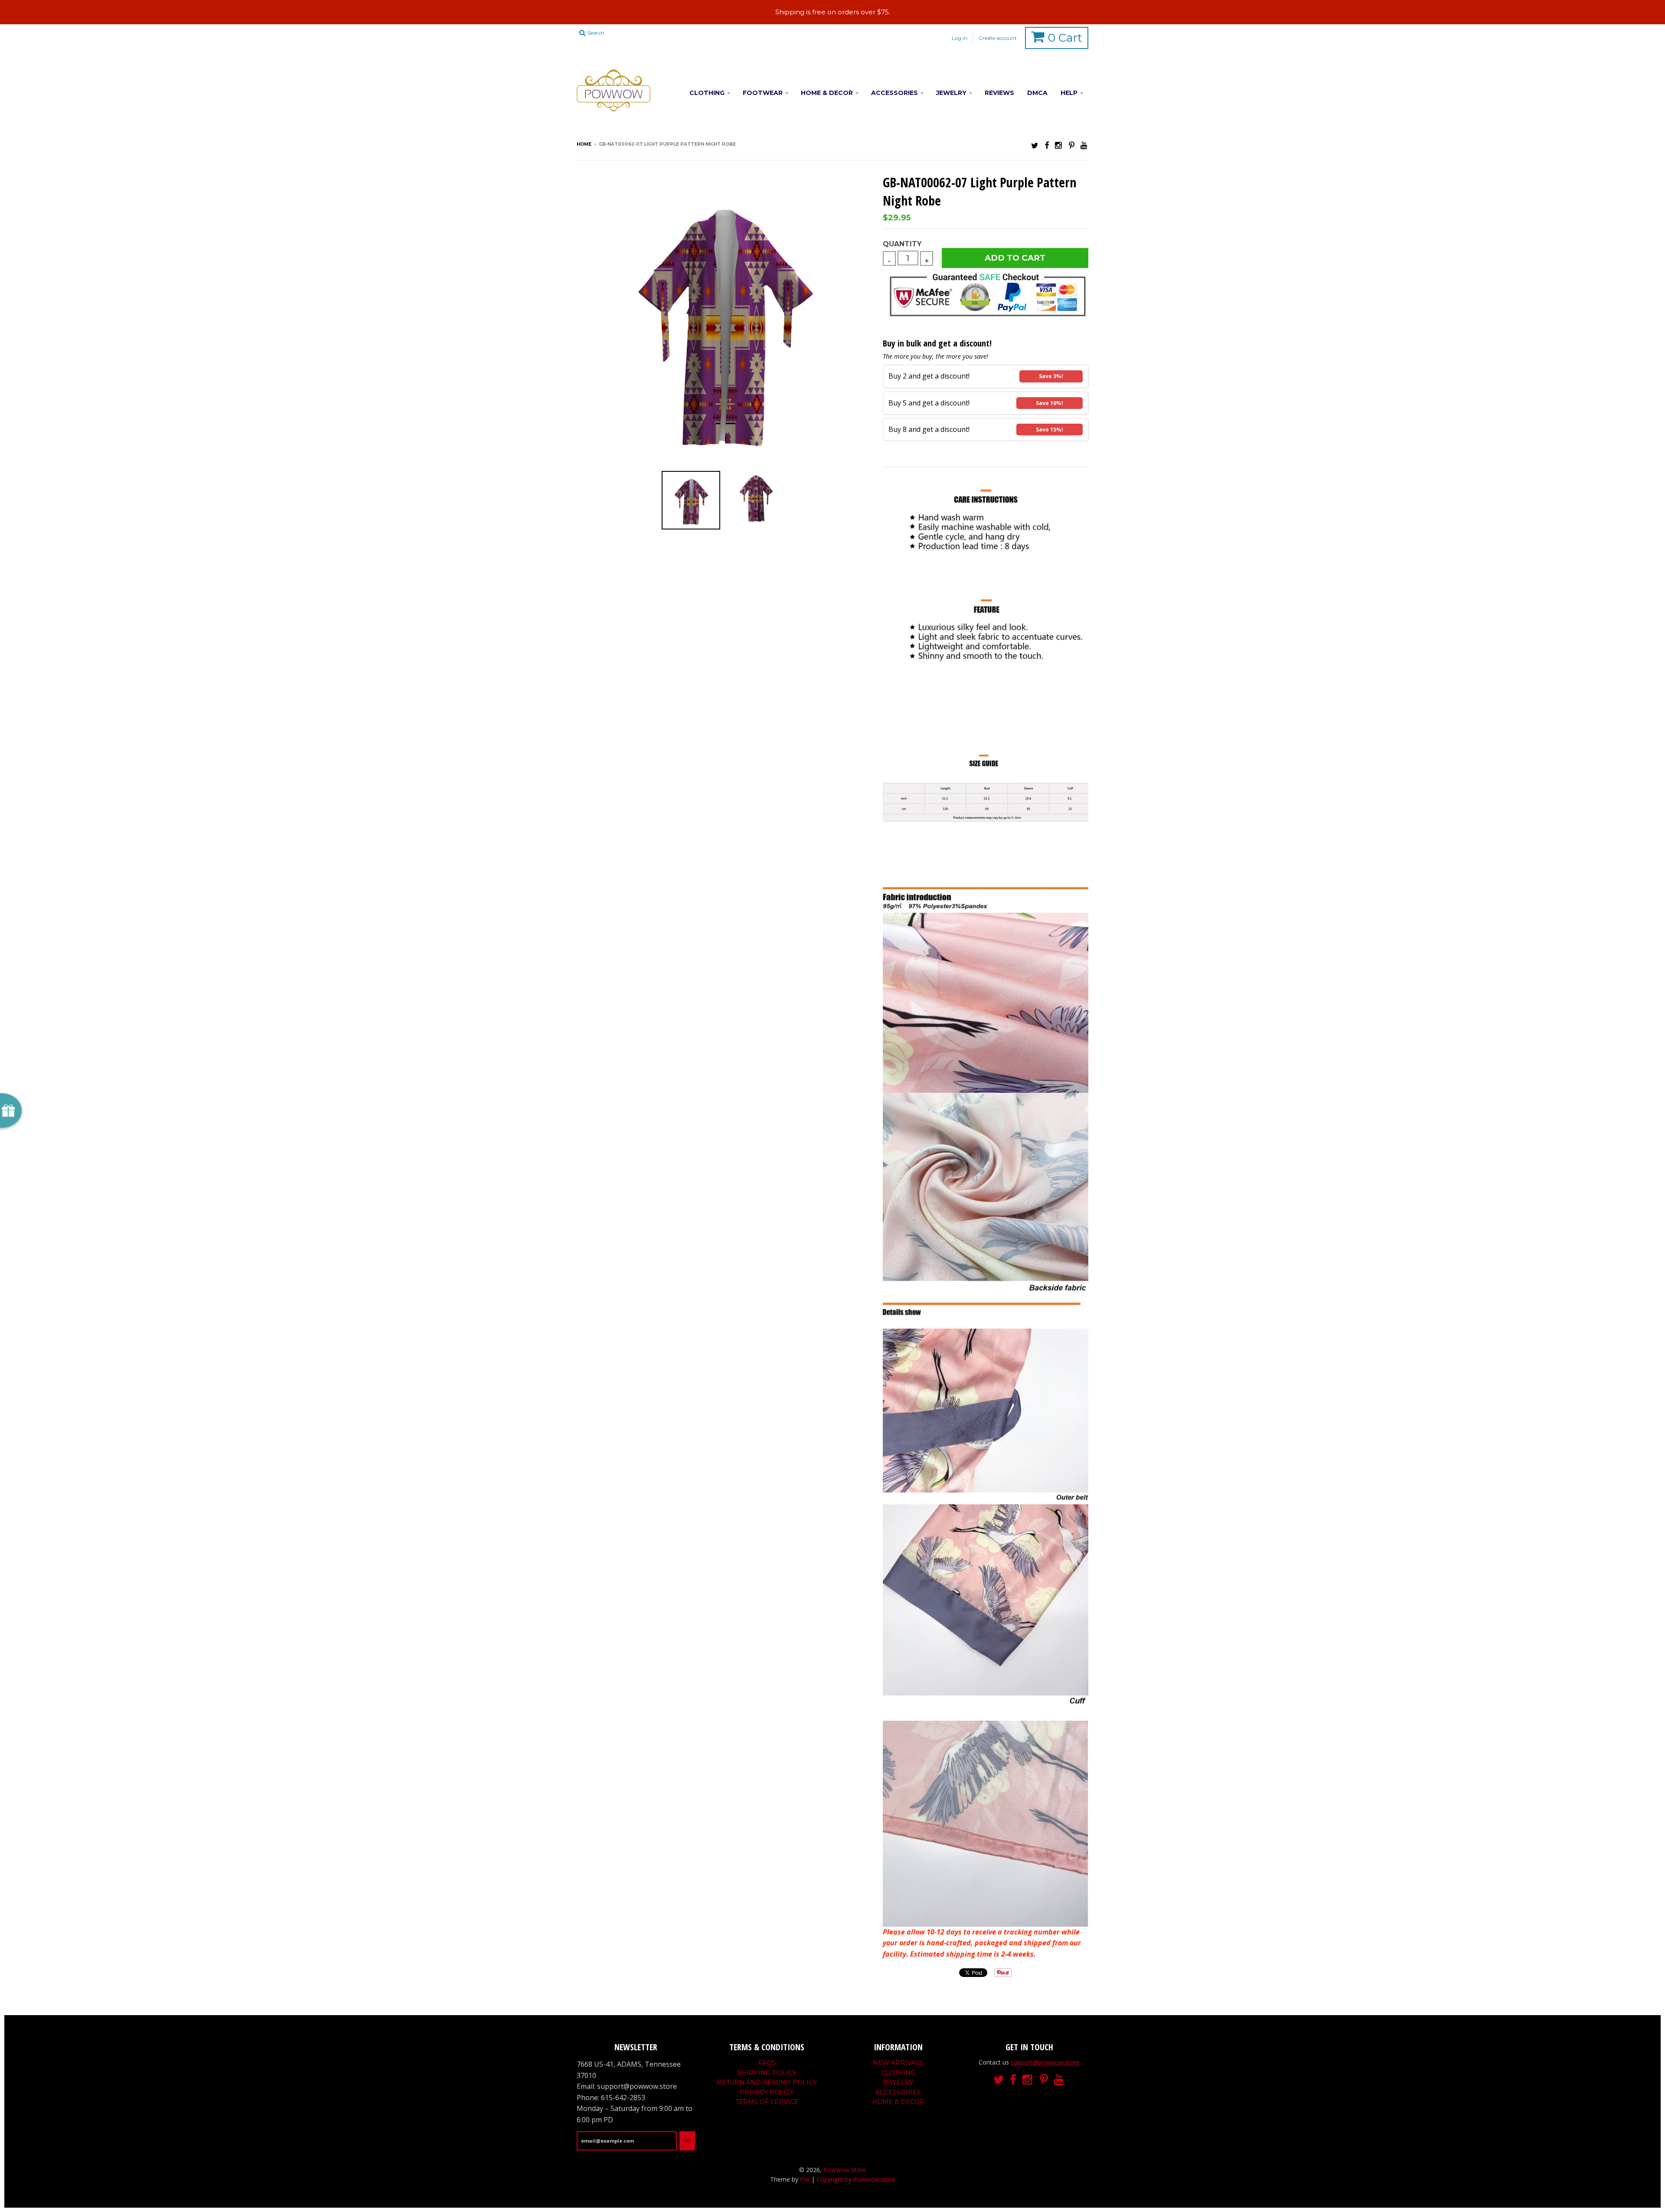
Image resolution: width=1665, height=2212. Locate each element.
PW (805, 2179)
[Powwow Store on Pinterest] (1072, 145)
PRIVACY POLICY (767, 2092)
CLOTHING (707, 93)
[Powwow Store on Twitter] (1035, 145)
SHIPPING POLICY (767, 2073)
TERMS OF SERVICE (767, 2102)
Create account (998, 38)
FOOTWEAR (763, 93)
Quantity (902, 244)
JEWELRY (951, 93)
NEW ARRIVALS (898, 2063)
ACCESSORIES (895, 93)
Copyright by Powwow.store (856, 2179)
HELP (1069, 93)
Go (687, 2140)
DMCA (1037, 93)
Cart (1065, 38)
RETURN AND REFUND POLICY (767, 2082)
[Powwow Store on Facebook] (1047, 145)
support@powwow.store (1045, 2062)
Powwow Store (845, 2170)
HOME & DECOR (827, 93)
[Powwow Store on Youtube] (1084, 145)
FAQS (767, 2063)
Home (584, 144)
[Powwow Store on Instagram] (1059, 145)
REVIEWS (999, 93)
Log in (960, 38)
